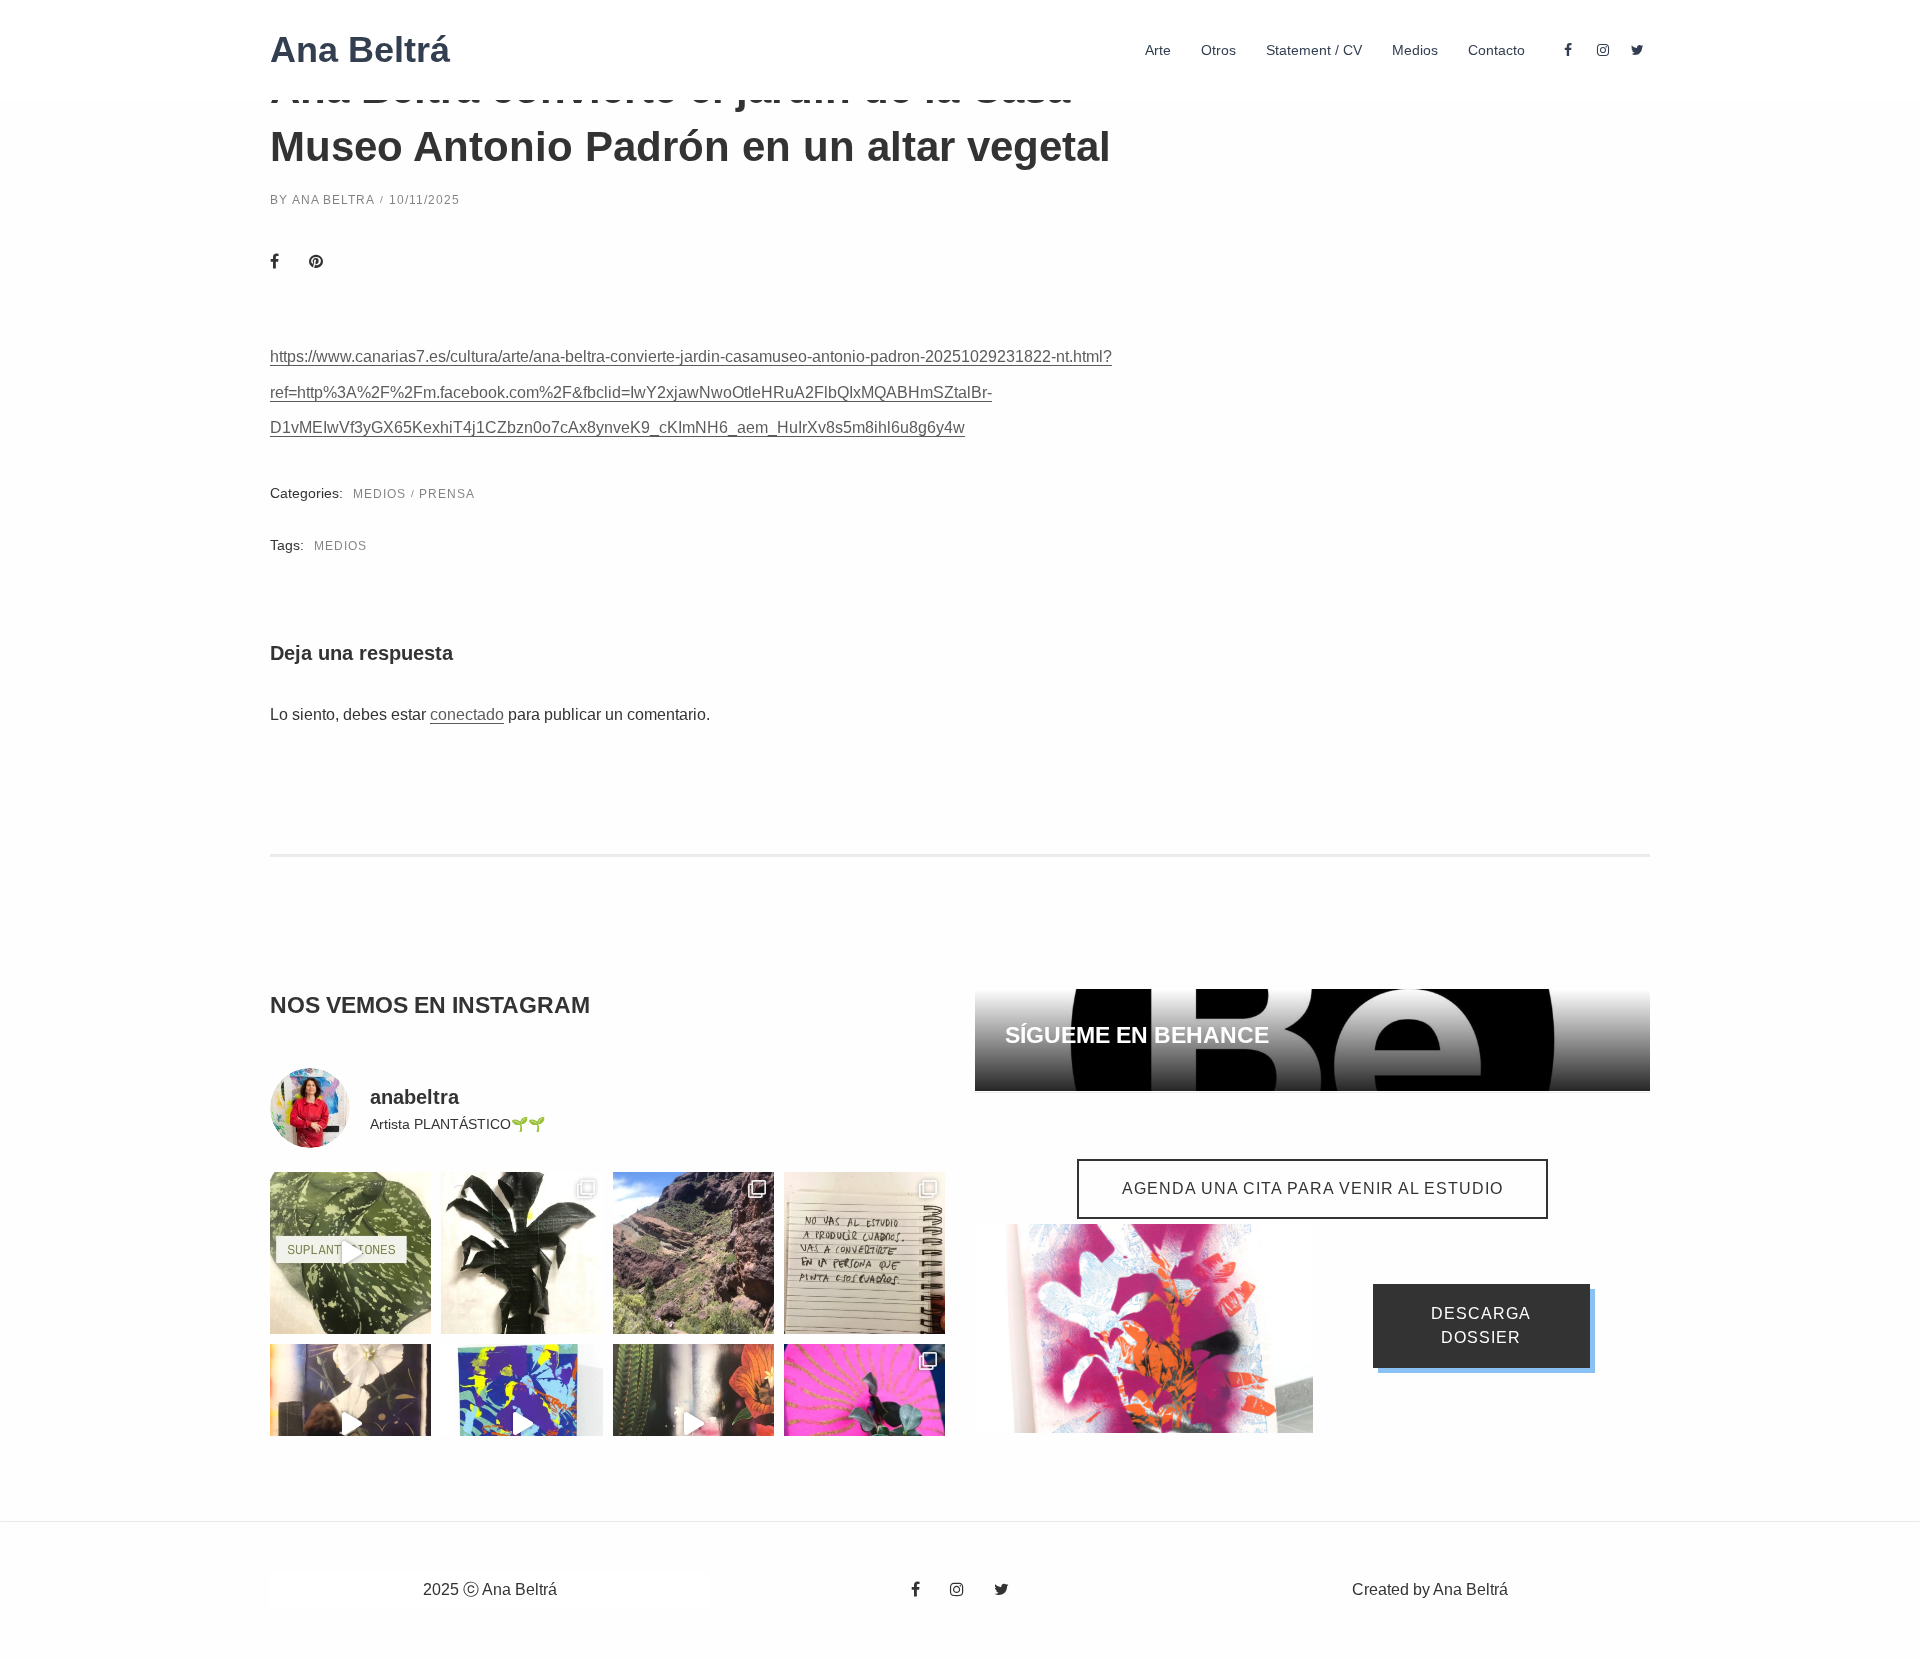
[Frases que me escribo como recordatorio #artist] (864, 1252)
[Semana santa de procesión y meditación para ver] (693, 1252)
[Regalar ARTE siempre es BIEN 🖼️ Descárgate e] (521, 1424)
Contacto (1496, 50)
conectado (467, 714)
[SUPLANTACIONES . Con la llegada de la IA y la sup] (350, 1252)
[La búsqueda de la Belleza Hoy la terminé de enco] (350, 1424)
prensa (447, 494)
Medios (1415, 50)
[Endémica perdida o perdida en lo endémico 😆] (693, 1424)
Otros (1218, 50)
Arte (1158, 50)
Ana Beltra (333, 200)
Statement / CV (1314, 50)
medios (379, 494)
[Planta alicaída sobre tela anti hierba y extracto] (521, 1252)
